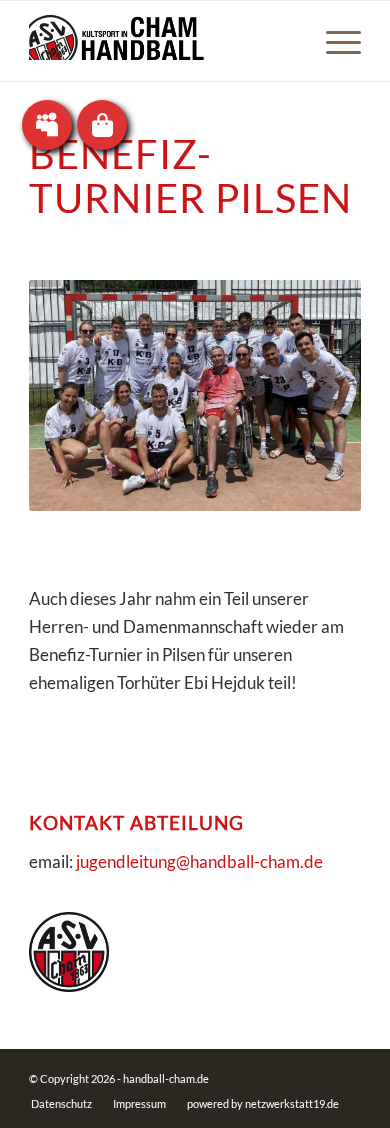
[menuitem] (333, 41)
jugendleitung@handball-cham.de (199, 861)
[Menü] (333, 41)
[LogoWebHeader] (161, 41)
